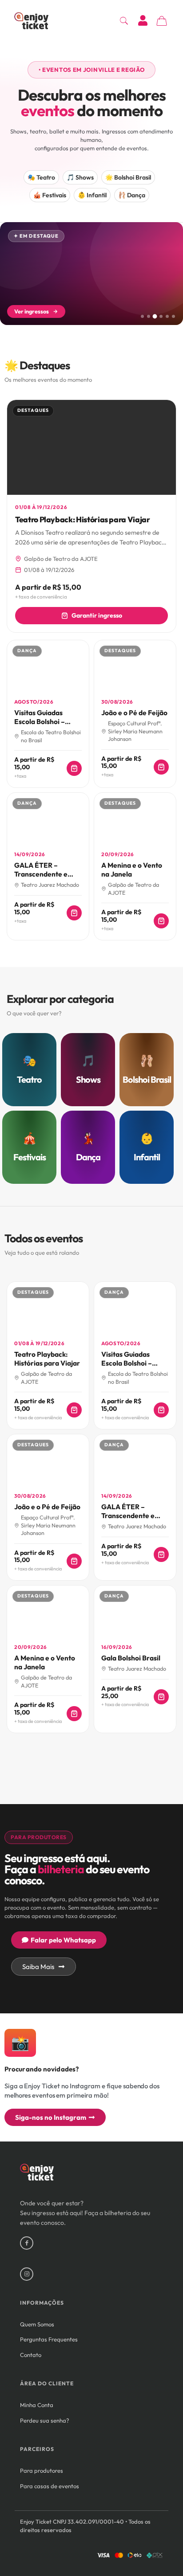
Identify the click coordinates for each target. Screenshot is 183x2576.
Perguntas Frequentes (49, 2339)
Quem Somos (37, 2324)
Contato (31, 2355)
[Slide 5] (167, 316)
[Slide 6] (173, 316)
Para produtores (42, 2470)
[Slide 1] (142, 316)
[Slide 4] (161, 316)
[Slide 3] (155, 316)
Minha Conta (37, 2405)
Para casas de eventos (50, 2486)
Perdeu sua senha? (45, 2420)
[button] (92, 70)
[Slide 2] (149, 316)
